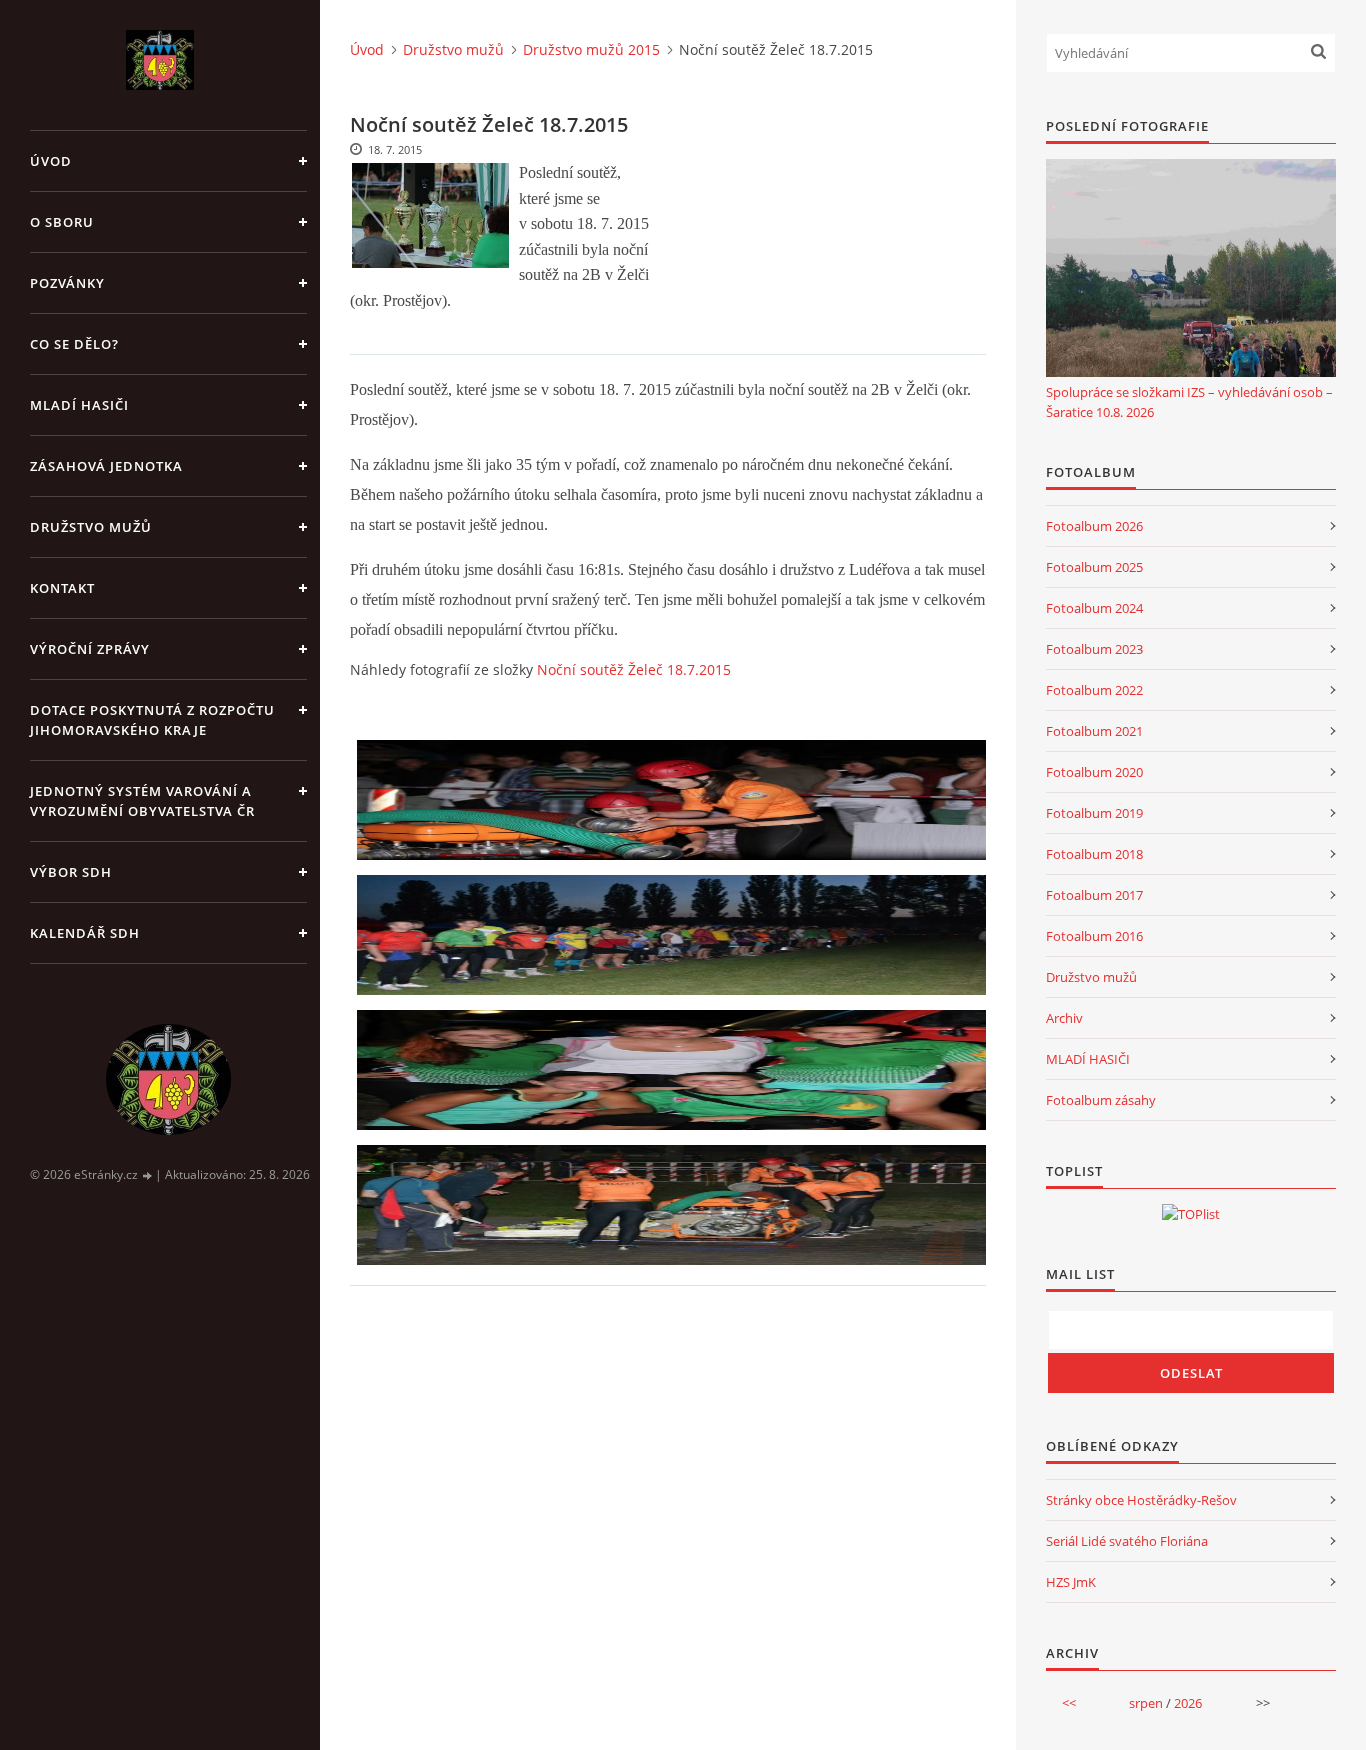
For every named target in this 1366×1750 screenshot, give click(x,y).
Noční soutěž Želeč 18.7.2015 (634, 669)
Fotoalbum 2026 (1094, 526)
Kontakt (62, 588)
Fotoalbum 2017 (1094, 895)
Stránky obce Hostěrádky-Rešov (1141, 1500)
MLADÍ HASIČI (1088, 1059)
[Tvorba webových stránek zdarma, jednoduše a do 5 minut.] (148, 1175)
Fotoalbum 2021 (1094, 731)
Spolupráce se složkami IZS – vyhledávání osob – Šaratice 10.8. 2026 (1189, 402)
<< (1069, 1703)
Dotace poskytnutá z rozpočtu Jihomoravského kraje (152, 720)
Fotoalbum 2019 (1094, 813)
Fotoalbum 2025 (1094, 567)
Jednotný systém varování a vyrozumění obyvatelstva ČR (142, 801)
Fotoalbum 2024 (1094, 608)
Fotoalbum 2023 (1094, 649)
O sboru (62, 222)
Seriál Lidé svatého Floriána (1127, 1541)
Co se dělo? (74, 344)
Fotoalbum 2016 (1094, 936)
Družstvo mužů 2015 (591, 49)
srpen (1146, 1703)
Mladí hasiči (79, 405)
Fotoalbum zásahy (1101, 1100)
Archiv (1064, 1018)
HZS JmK (1071, 1582)
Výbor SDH (71, 872)
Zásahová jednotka (106, 466)
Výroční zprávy (90, 649)
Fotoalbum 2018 (1094, 854)
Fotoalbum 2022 (1094, 690)
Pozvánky (67, 283)
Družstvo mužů (91, 527)
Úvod (51, 161)
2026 (1188, 1703)
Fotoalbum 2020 (1094, 772)
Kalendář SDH (85, 933)
